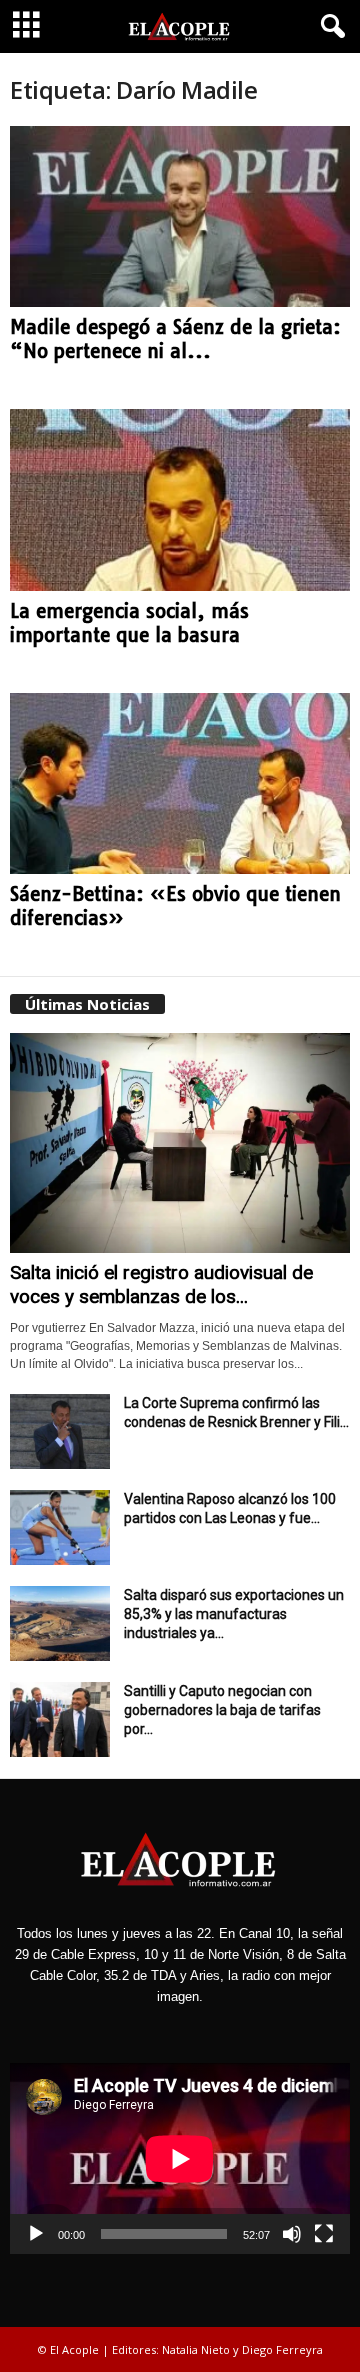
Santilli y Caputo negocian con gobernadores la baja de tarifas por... (222, 1710)
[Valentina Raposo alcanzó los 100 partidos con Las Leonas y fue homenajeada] (60, 1527)
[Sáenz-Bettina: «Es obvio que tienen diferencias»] (180, 783)
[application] (180, 2158)
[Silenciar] (292, 2234)
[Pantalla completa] (324, 2234)
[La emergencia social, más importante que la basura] (180, 499)
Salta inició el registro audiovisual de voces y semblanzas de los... (161, 1284)
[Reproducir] (36, 2234)
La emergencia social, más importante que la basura (129, 623)
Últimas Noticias (87, 1004)
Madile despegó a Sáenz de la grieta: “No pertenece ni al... (175, 339)
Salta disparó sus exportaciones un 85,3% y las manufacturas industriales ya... (234, 1614)
